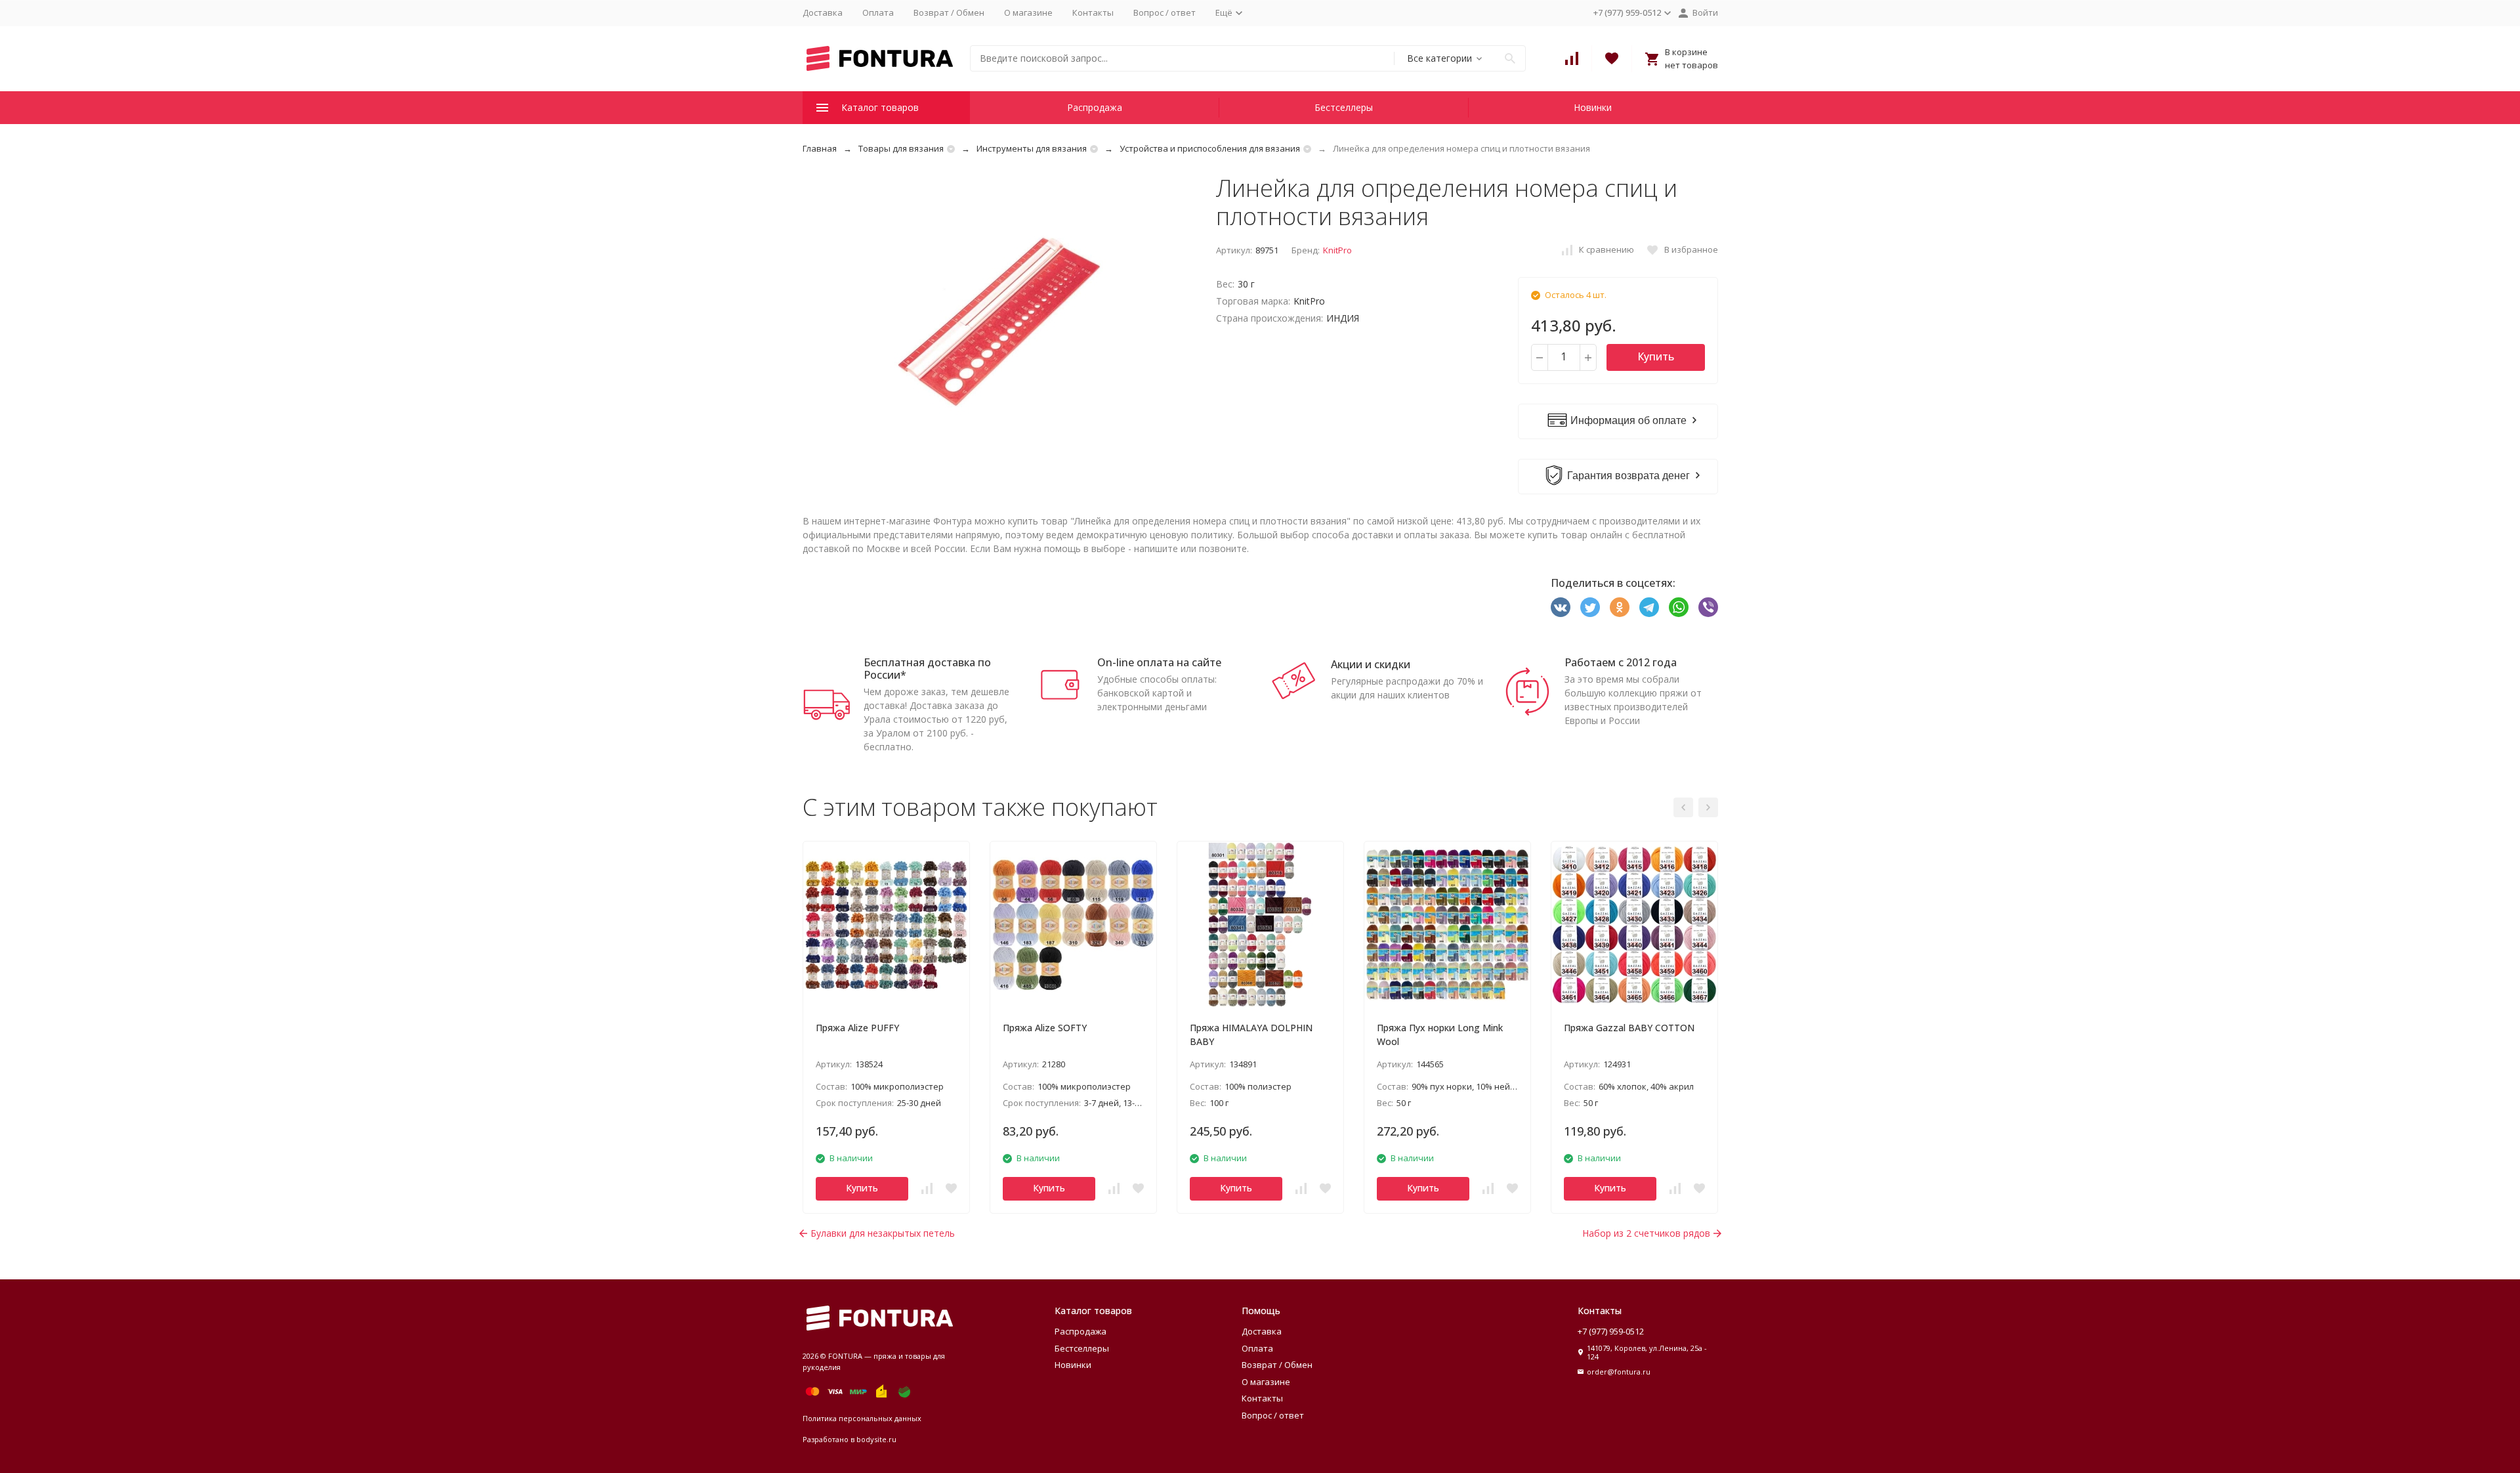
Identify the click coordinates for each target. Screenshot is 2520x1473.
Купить (1656, 356)
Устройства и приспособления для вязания (1210, 148)
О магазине (1028, 12)
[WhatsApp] (1679, 607)
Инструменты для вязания (1032, 148)
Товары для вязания (901, 148)
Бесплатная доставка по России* (927, 669)
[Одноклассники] (1620, 607)
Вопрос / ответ (1165, 12)
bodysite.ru (876, 1439)
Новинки (1593, 107)
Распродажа (1095, 107)
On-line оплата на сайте (1159, 662)
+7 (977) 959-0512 (1611, 1331)
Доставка (823, 12)
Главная (820, 148)
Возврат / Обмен (949, 12)
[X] (1590, 607)
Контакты (1093, 12)
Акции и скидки (1371, 664)
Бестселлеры (1344, 107)
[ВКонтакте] (1561, 607)
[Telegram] (1649, 607)
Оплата (878, 12)
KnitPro (1337, 250)
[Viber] (1708, 607)
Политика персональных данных (862, 1418)
